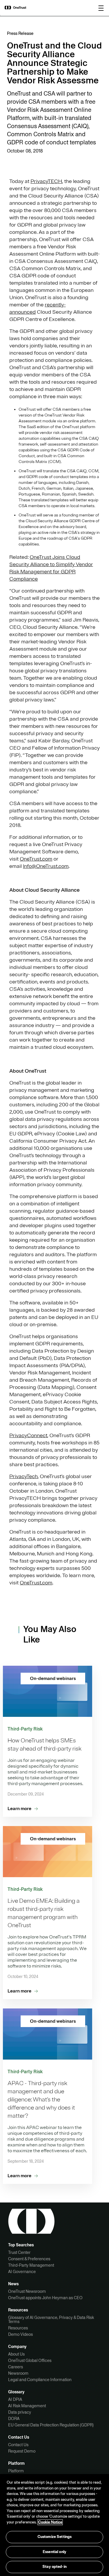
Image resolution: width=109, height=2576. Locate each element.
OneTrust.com (36, 859)
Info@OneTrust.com (46, 866)
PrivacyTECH (46, 181)
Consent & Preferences (29, 2259)
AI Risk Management (27, 2406)
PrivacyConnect (28, 1435)
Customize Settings (54, 2537)
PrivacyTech (24, 1476)
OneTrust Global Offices (30, 2360)
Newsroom (18, 2373)
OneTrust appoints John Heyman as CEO (45, 2298)
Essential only (54, 2552)
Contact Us (18, 2445)
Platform (16, 2471)
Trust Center (19, 2252)
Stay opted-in (54, 2567)
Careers (16, 2367)
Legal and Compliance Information (40, 2380)
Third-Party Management (31, 2265)
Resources (18, 2328)
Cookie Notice (50, 2522)
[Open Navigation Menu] (101, 8)
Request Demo (22, 2451)
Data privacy (20, 2412)
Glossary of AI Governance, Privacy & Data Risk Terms (51, 2320)
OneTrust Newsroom (27, 2291)
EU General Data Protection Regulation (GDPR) (51, 2425)
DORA (14, 2419)
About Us (16, 2354)
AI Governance (22, 2272)
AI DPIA (15, 2399)
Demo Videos (20, 2334)
